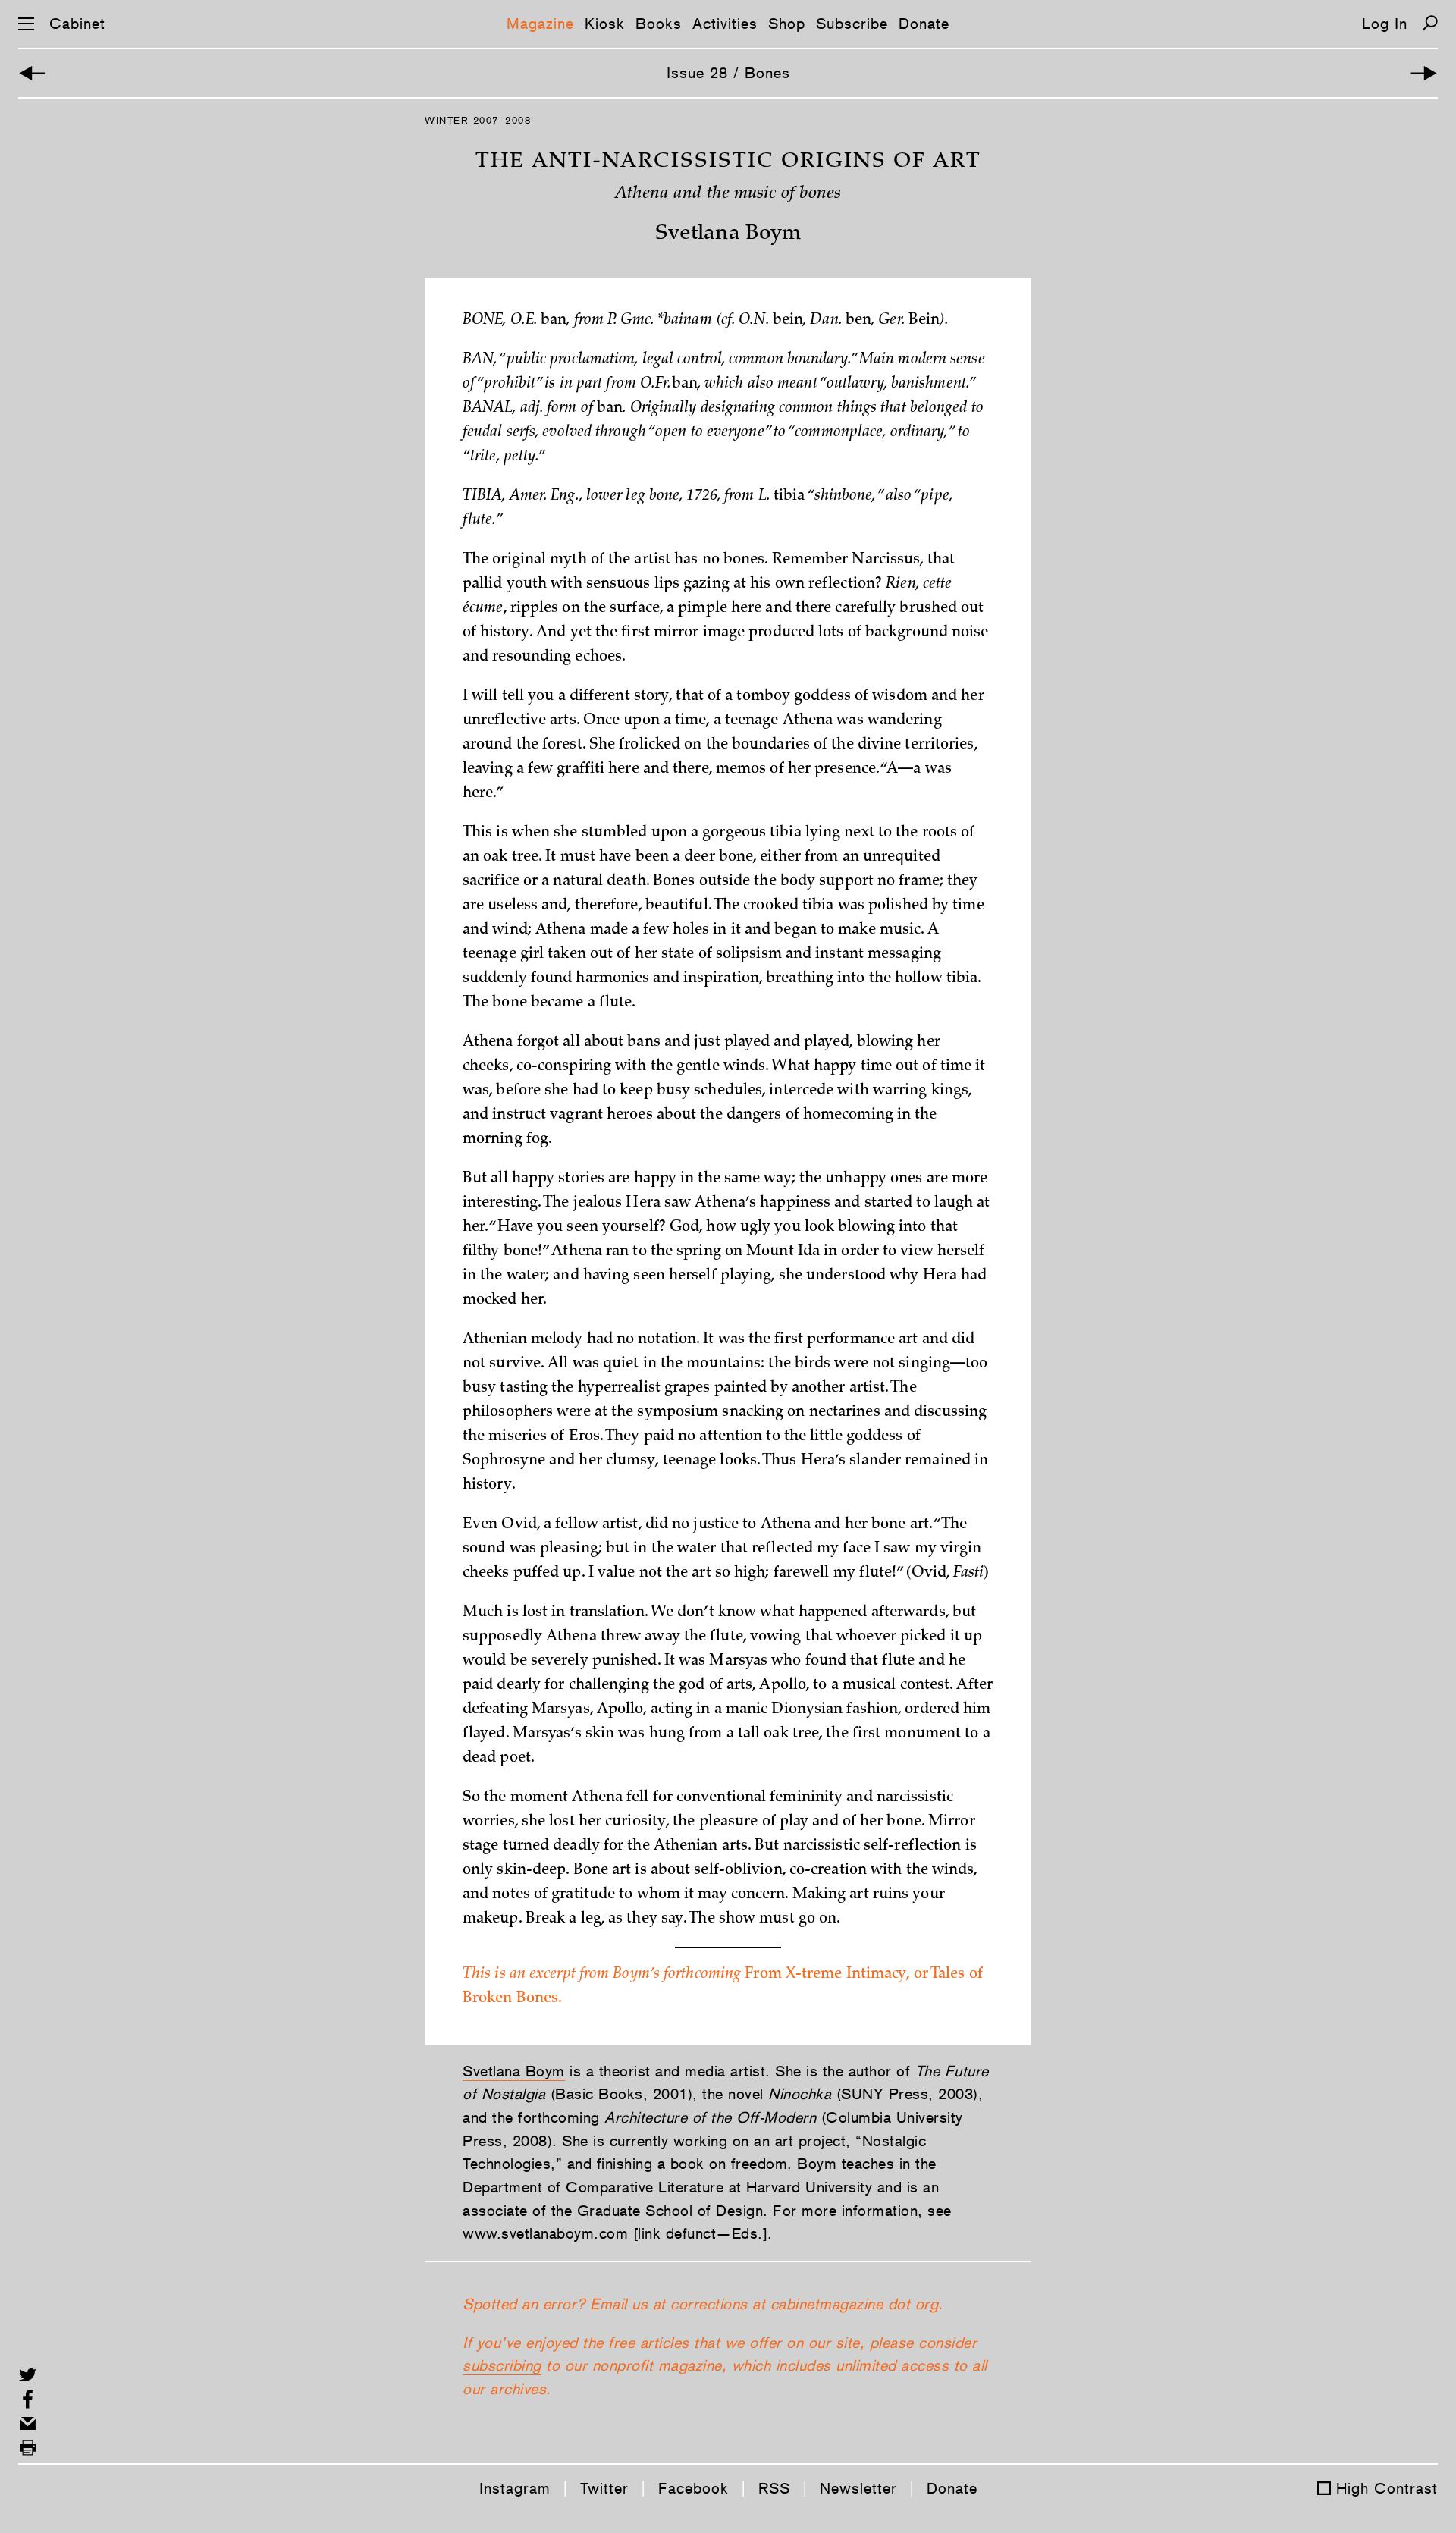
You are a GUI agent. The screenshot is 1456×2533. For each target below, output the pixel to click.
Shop (787, 24)
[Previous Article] (32, 73)
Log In (1385, 24)
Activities (725, 24)
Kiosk (605, 24)
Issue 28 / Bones (728, 73)
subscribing (502, 2365)
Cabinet (77, 24)
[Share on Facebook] (28, 2399)
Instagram (515, 2488)
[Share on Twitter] (28, 2375)
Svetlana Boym (514, 2071)
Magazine (540, 24)
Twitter (604, 2488)
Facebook (693, 2488)
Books (659, 24)
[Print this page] (28, 2448)
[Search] (1430, 23)
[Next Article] (1424, 73)
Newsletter (858, 2488)
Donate (924, 24)
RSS (774, 2488)
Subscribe (852, 24)
